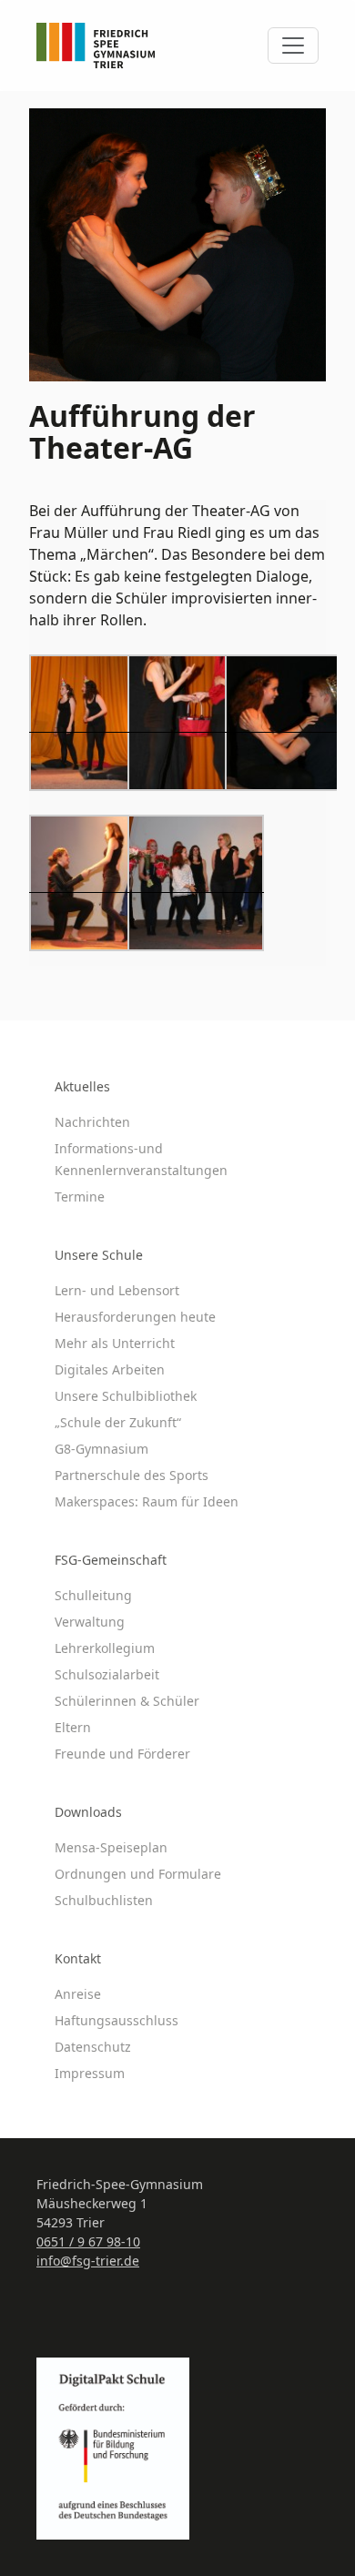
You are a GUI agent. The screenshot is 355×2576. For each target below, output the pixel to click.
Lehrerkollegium (105, 1648)
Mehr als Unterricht (115, 1343)
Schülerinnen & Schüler (127, 1701)
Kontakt (78, 1958)
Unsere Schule (99, 1255)
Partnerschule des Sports (132, 1475)
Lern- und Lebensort (117, 1290)
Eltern (73, 1727)
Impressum (90, 2073)
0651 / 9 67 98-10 (88, 2241)
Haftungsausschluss (117, 2020)
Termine (80, 1197)
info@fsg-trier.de (88, 2261)
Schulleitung (93, 1595)
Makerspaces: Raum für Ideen (147, 1501)
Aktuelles (82, 1086)
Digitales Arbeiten (110, 1369)
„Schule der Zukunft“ (118, 1422)
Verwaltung (90, 1622)
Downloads (88, 1812)
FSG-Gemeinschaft (111, 1560)
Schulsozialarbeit (107, 1674)
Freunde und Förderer (122, 1754)
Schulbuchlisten (104, 1900)
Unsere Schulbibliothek (126, 1396)
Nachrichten (92, 1122)
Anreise (78, 1994)
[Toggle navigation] (293, 46)
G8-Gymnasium (101, 1449)
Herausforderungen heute (135, 1317)
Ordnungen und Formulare (138, 1874)
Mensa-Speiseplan (111, 1847)
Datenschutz (93, 2047)
